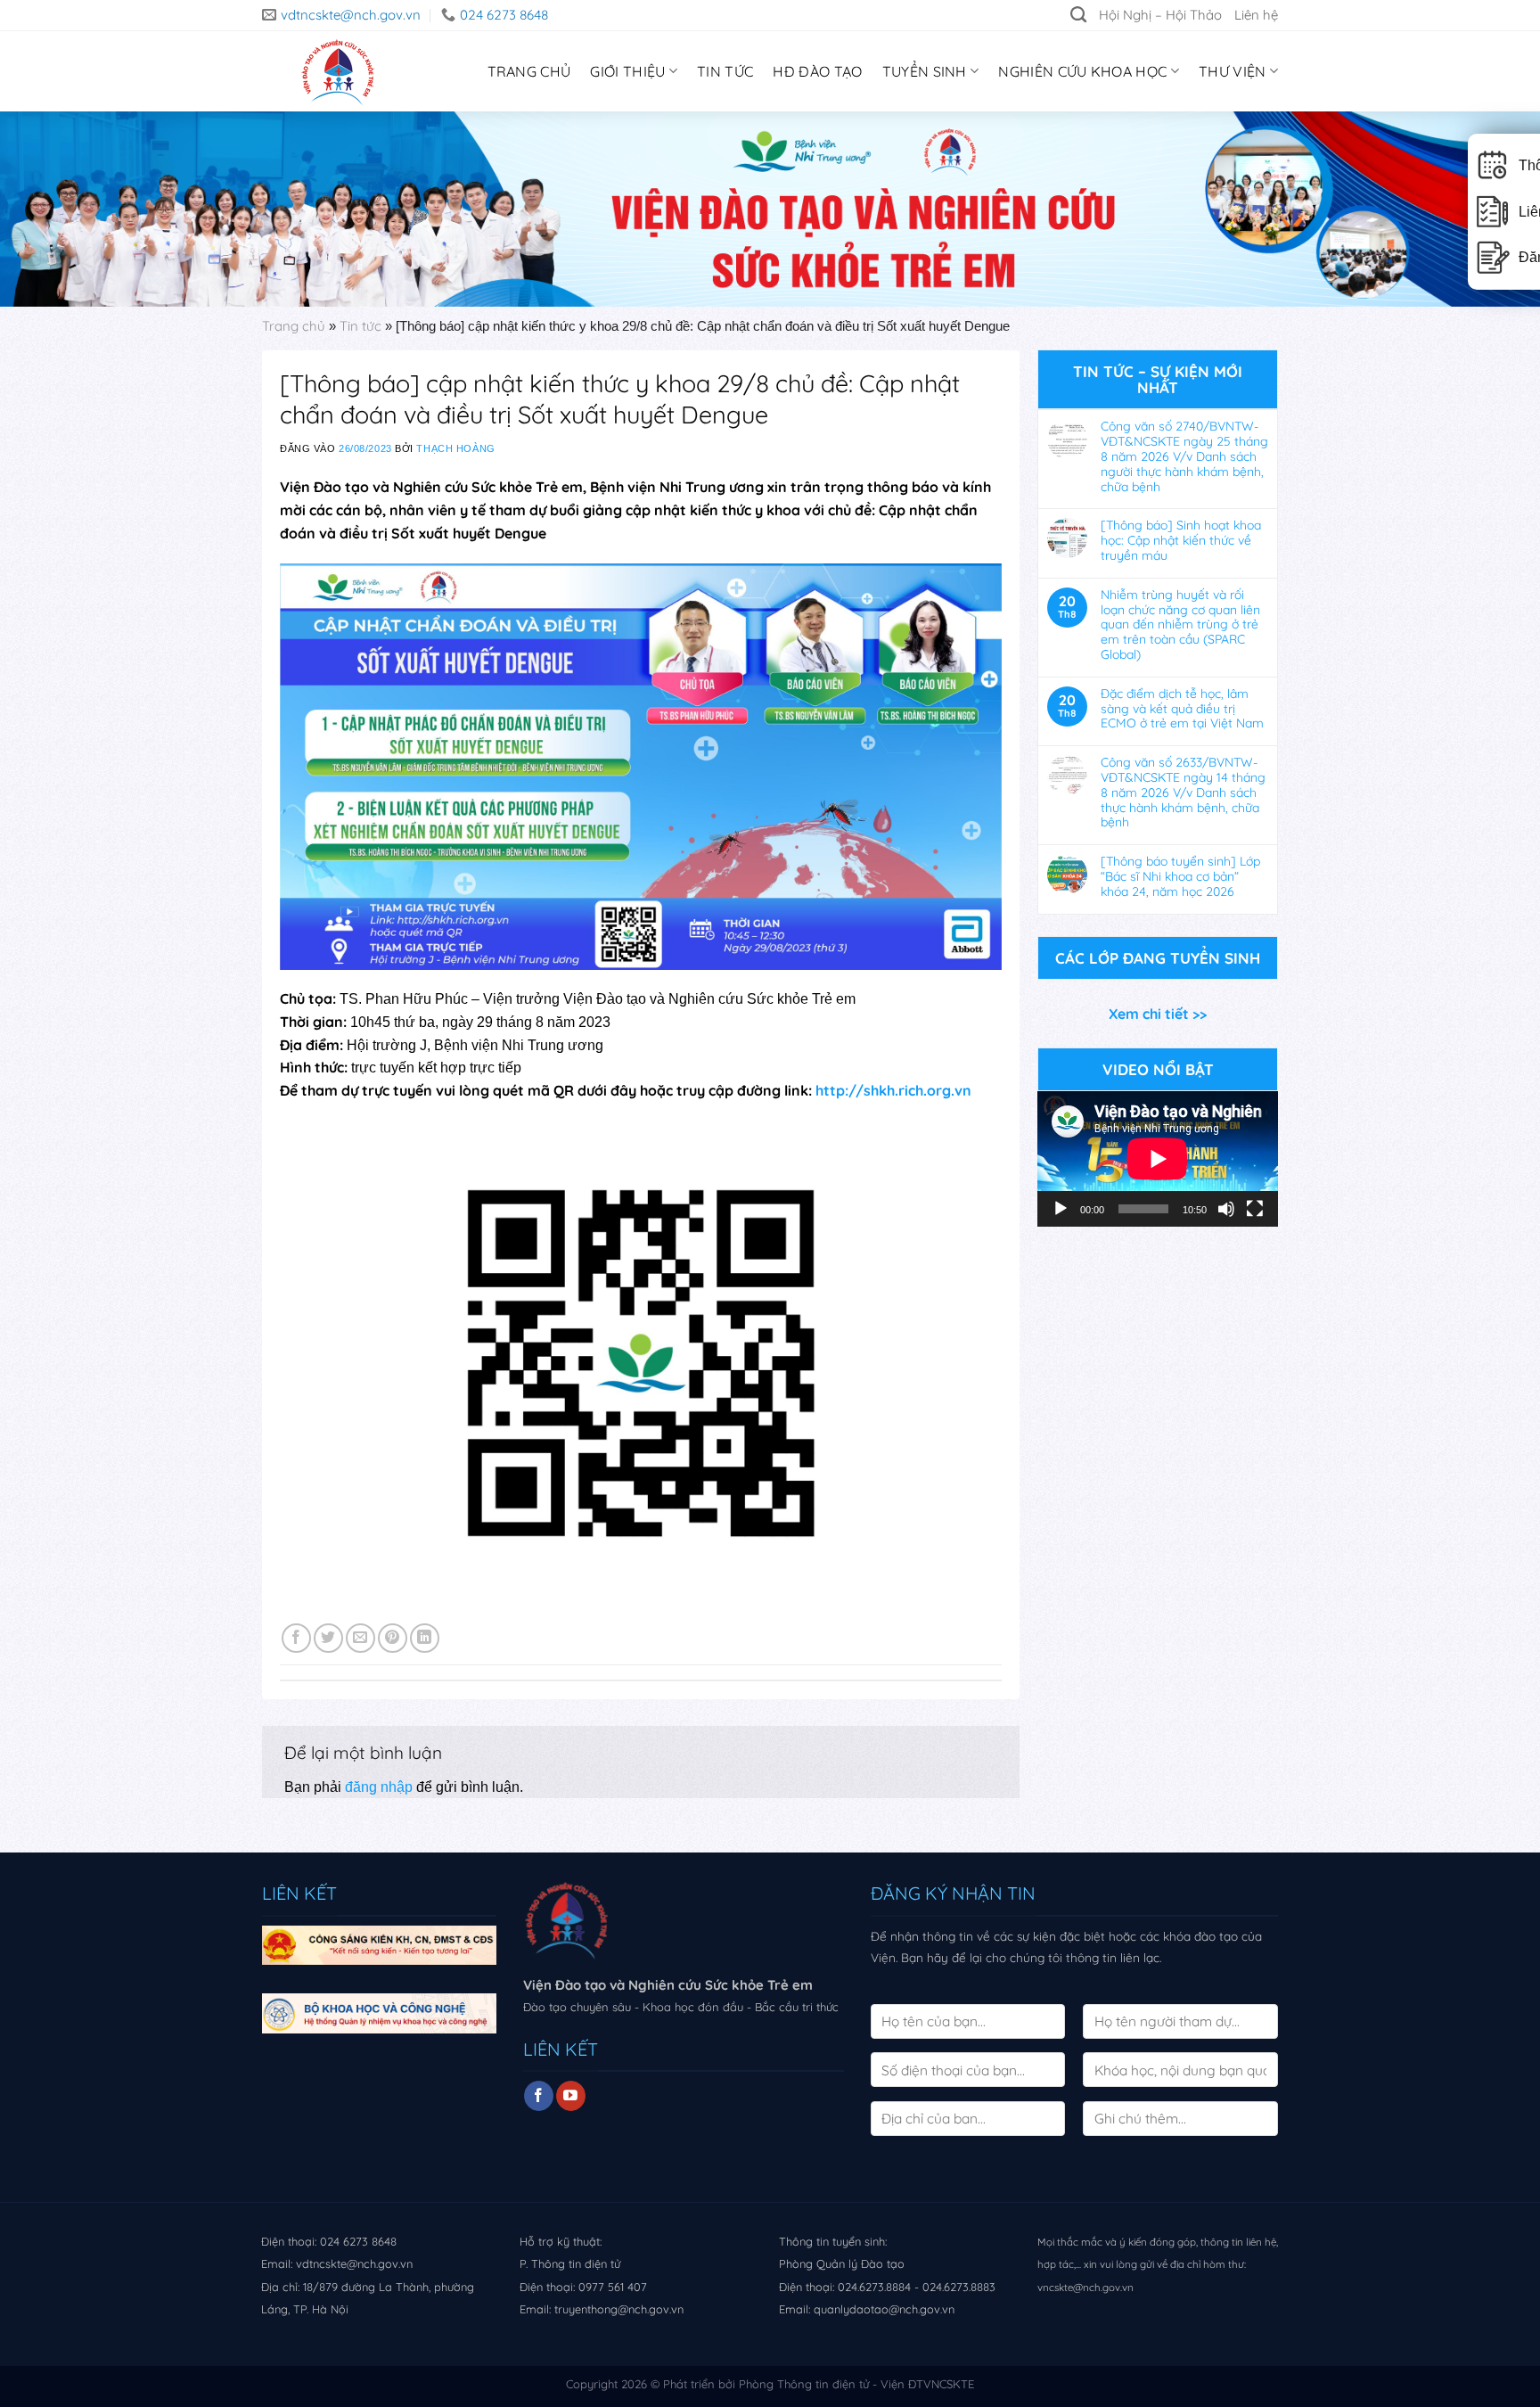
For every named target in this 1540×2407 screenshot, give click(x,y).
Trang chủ (294, 326)
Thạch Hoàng (455, 448)
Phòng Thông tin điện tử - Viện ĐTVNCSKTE (856, 2384)
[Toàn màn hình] (1255, 1209)
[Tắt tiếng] (1226, 1209)
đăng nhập (379, 1787)
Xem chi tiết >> (1158, 1014)
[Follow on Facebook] (539, 2096)
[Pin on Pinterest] (393, 1638)
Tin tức (725, 71)
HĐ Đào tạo (817, 71)
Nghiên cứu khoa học (1082, 71)
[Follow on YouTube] (571, 2096)
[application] (1158, 1159)
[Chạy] (1061, 1209)
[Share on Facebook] (296, 1638)
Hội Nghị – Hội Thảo (1160, 15)
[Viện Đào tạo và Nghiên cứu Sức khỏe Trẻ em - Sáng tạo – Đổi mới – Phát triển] (333, 71)
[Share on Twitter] (328, 1638)
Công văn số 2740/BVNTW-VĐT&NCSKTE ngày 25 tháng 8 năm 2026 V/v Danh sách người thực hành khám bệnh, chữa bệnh (1184, 456)
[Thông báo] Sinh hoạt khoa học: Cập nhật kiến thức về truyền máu (1181, 540)
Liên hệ (1256, 15)
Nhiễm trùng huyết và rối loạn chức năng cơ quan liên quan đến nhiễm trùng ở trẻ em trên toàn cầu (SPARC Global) (1180, 625)
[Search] (1078, 15)
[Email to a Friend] (360, 1638)
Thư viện (1233, 71)
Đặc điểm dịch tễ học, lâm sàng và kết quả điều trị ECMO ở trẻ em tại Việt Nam (1182, 709)
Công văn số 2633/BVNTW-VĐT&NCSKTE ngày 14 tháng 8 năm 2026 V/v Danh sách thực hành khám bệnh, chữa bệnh (1183, 793)
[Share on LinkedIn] (425, 1638)
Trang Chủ (529, 71)
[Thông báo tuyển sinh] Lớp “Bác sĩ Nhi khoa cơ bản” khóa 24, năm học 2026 (1180, 876)
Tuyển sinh (925, 71)
